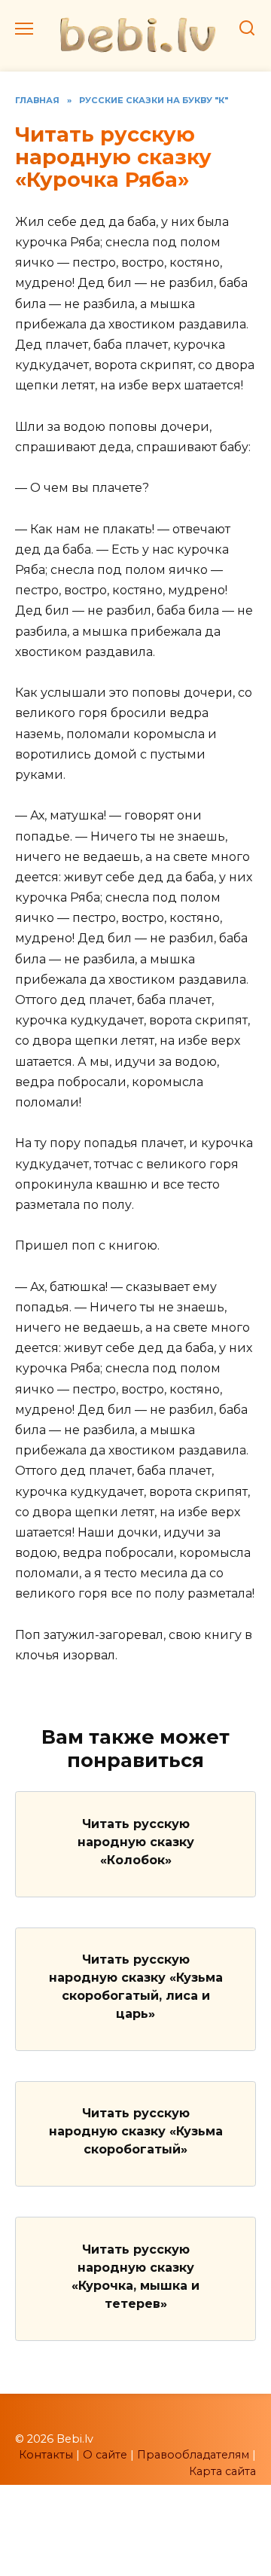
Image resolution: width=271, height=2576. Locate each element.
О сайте (105, 2455)
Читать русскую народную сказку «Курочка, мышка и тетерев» (135, 2276)
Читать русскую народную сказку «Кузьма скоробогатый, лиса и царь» (136, 1987)
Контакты (46, 2455)
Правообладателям (193, 2455)
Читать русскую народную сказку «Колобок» (136, 1841)
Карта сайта (222, 2471)
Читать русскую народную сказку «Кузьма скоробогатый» (136, 2131)
